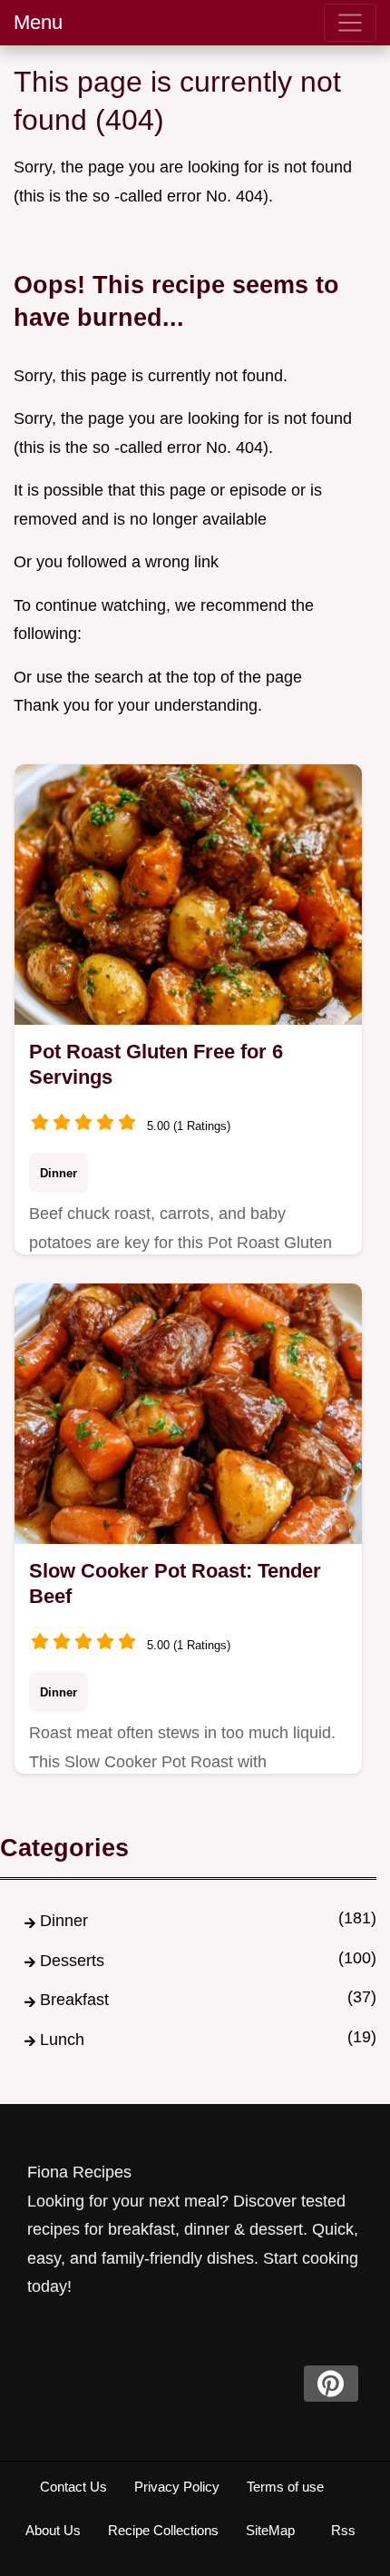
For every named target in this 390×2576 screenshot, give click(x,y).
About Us (53, 2530)
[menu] (350, 23)
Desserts (72, 1961)
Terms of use (285, 2487)
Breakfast (74, 2000)
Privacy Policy (177, 2487)
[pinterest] (331, 2384)
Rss (343, 2530)
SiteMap (270, 2530)
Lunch (62, 2040)
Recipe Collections (163, 2530)
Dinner (58, 1173)
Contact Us (73, 2487)
